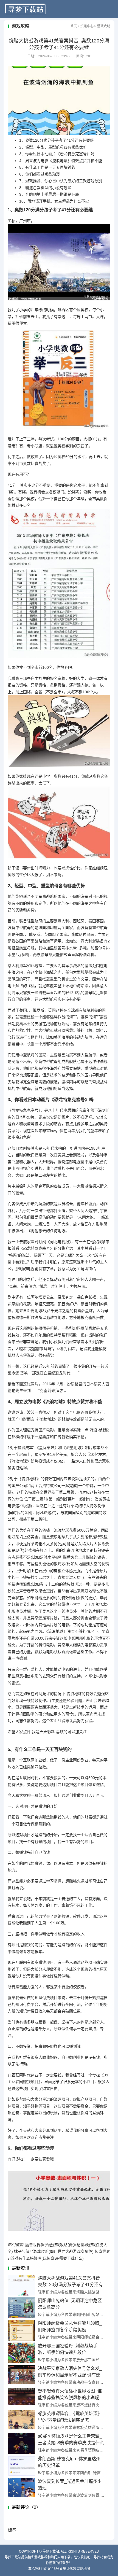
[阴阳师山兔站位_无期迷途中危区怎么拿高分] (21, 2308)
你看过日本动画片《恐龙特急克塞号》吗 (57, 154)
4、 (22, 161)
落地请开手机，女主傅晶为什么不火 (54, 201)
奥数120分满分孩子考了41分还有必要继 (57, 140)
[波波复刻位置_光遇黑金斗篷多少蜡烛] (21, 2489)
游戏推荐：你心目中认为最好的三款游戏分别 (61, 181)
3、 (22, 154)
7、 (22, 181)
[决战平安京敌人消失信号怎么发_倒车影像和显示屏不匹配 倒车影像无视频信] (21, 2376)
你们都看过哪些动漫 (40, 174)
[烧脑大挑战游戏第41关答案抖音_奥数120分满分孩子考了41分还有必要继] (21, 2285)
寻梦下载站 (25, 9)
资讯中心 (87, 26)
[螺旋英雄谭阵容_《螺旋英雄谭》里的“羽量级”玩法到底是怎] (21, 2421)
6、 (22, 174)
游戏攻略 (104, 26)
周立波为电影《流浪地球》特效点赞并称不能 (61, 161)
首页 (74, 26)
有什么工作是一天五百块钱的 (47, 167)
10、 (23, 201)
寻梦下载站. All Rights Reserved (71, 2551)
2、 (22, 147)
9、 (22, 194)
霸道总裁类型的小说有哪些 (45, 188)
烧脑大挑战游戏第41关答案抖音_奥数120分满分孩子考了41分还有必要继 (70, 2285)
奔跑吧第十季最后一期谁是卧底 (49, 194)
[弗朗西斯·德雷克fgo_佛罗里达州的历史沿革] (21, 2466)
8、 (22, 188)
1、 (22, 140)
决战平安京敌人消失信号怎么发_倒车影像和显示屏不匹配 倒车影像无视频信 (70, 2375)
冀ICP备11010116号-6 (45, 2569)
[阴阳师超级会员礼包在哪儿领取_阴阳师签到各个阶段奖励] (21, 2330)
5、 (22, 167)
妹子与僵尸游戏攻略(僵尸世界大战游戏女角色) (54, 2251)
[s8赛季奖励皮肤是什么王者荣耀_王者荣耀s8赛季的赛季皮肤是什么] (21, 2443)
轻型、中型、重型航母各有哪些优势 (53, 147)
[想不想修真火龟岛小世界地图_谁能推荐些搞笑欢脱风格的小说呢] (21, 2398)
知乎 (27, 2106)
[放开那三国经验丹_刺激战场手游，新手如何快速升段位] (21, 2353)
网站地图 (83, 2569)
